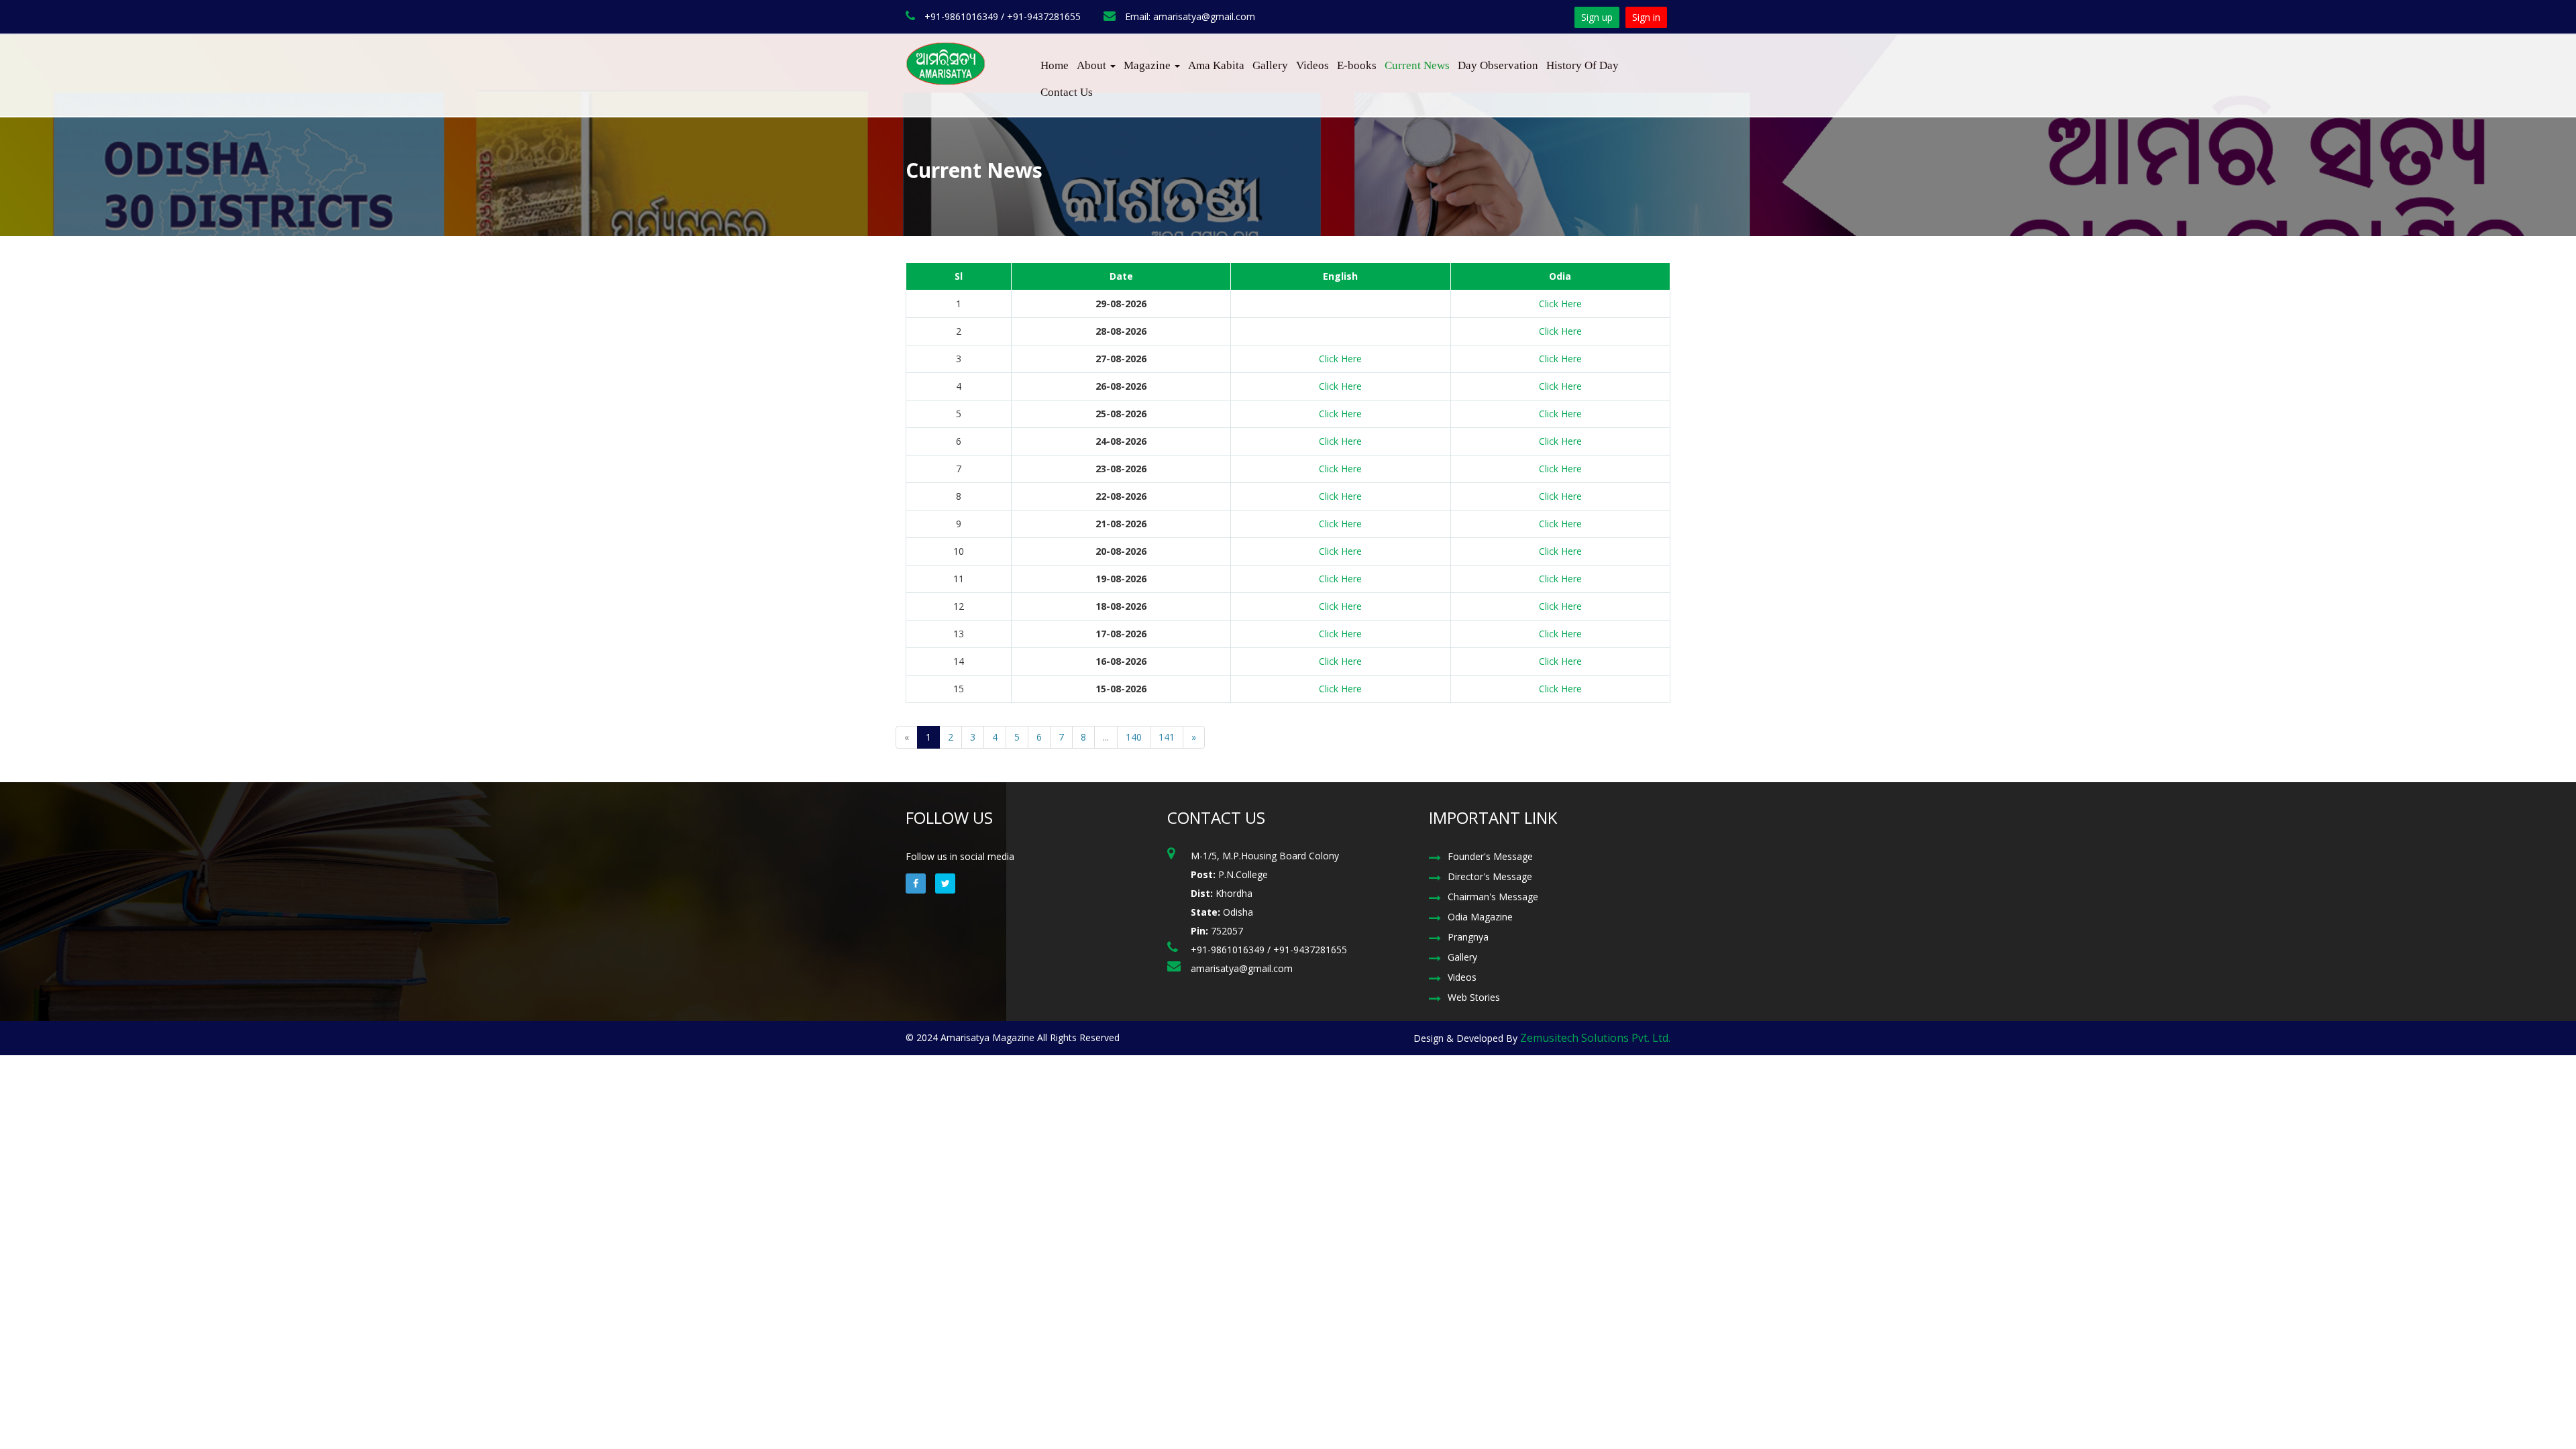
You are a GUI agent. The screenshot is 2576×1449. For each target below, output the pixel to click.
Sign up (1597, 17)
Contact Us (1067, 92)
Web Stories (1474, 997)
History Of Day (1582, 65)
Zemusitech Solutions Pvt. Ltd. (1595, 1038)
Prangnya (1468, 937)
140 (1134, 737)
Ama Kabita (1216, 65)
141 (1167, 737)
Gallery (1270, 65)
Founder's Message (1490, 856)
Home (1055, 65)
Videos (1312, 65)
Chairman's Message (1493, 897)
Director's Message (1490, 876)
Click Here (1560, 304)
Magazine (1148, 65)
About (1093, 65)
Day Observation (1498, 65)
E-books (1357, 65)
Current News (1417, 65)
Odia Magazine (1480, 917)
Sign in (1646, 17)
